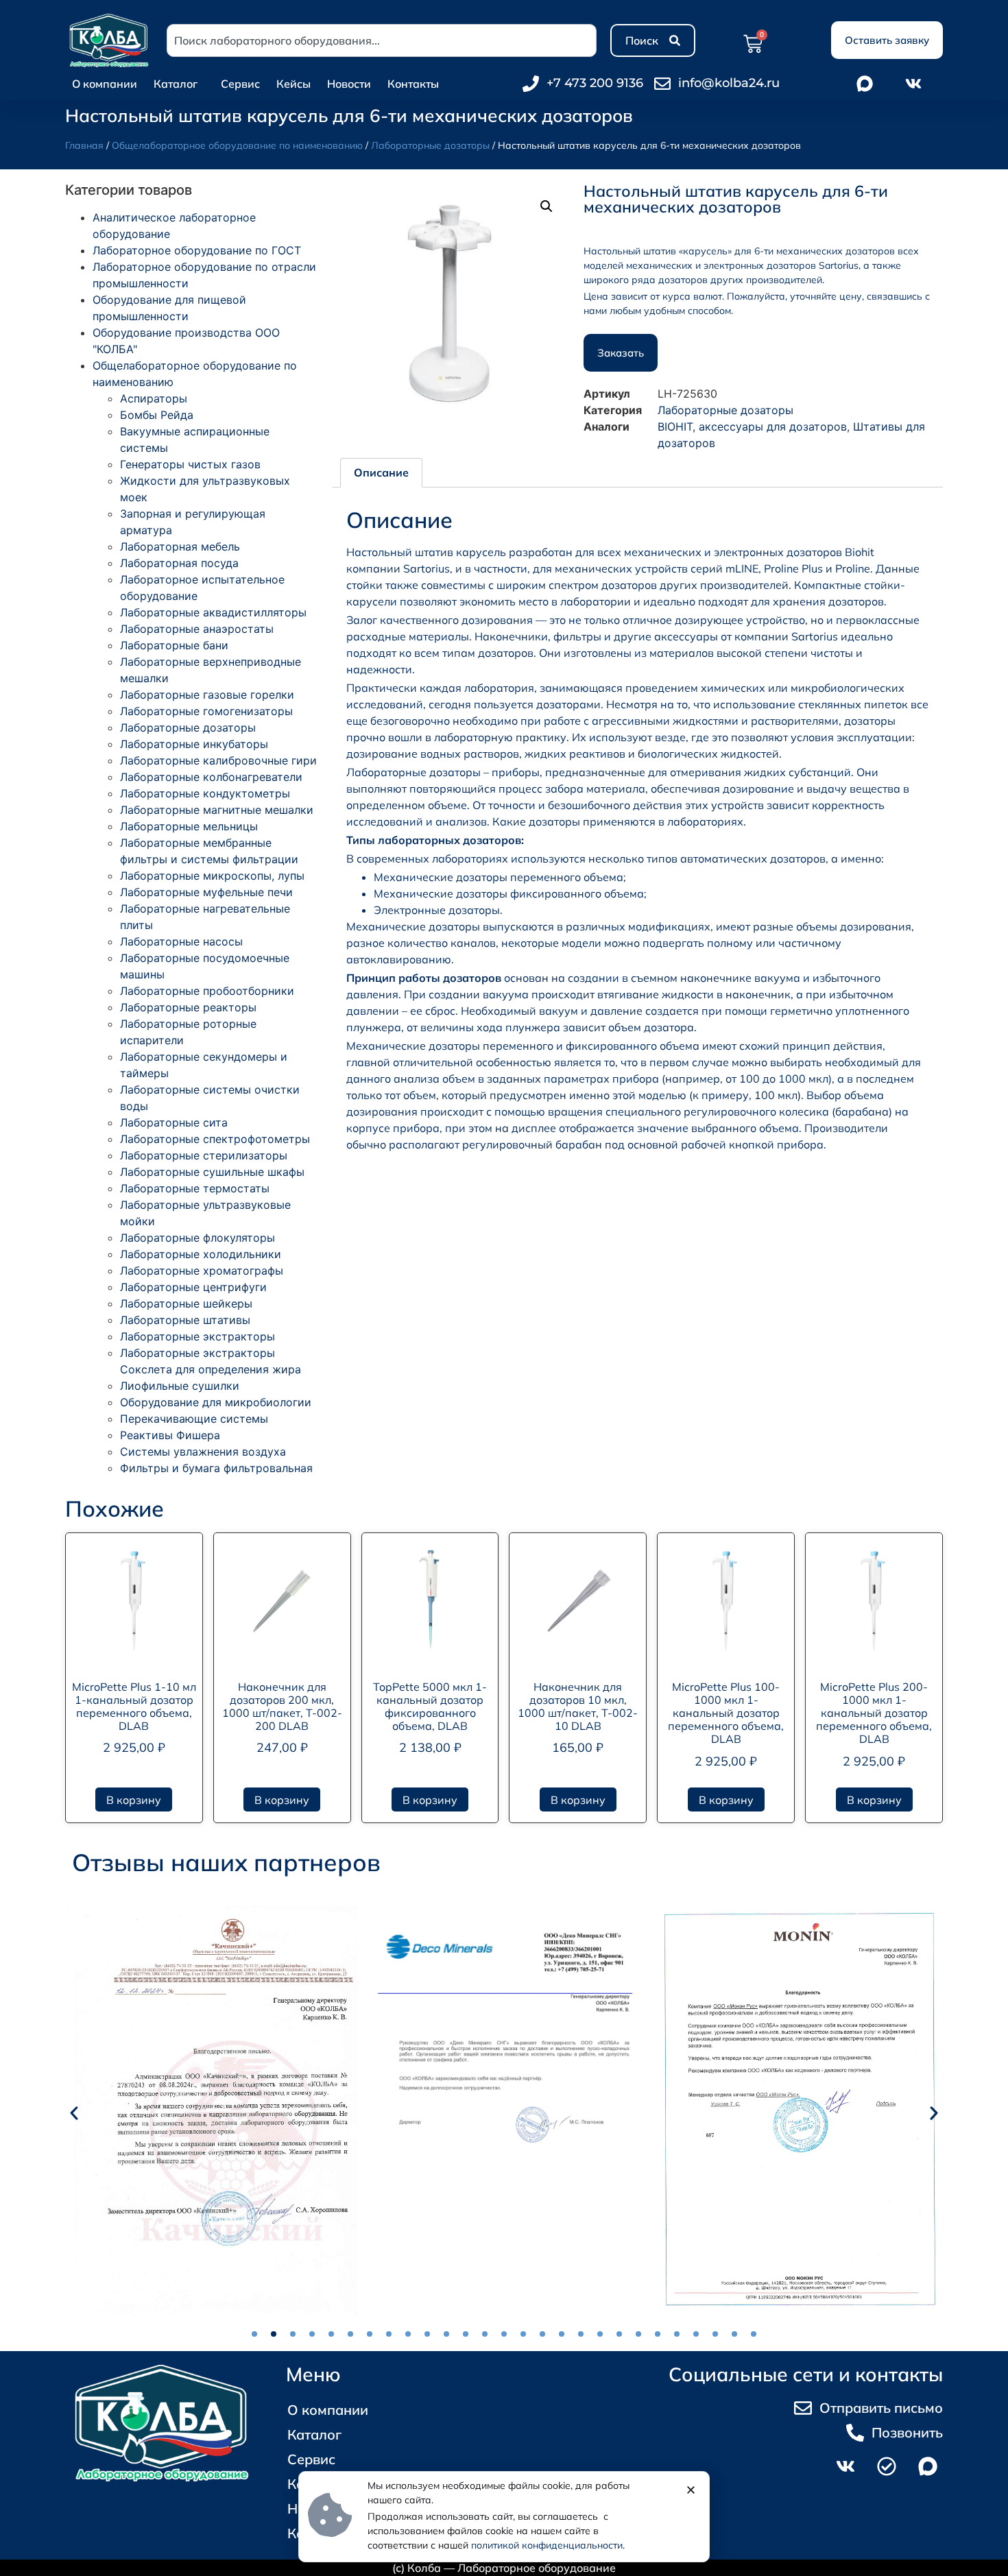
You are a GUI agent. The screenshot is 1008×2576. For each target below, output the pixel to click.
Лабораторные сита (174, 1122)
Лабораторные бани (174, 645)
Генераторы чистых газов (190, 464)
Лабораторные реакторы (188, 1007)
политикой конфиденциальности (547, 2545)
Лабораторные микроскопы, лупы (212, 876)
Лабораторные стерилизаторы (204, 1155)
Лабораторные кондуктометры (205, 793)
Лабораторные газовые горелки (207, 695)
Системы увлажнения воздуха (203, 1452)
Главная (84, 145)
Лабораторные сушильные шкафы (212, 1172)
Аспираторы (154, 398)
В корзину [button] (134, 1800)
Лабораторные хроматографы (202, 1271)
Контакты (413, 84)
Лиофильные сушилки (180, 1386)
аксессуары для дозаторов (773, 426)
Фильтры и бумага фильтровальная (216, 1468)
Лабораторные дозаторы (430, 145)
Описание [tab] (381, 472)
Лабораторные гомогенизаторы (206, 711)
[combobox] (382, 40)
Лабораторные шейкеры (186, 1303)
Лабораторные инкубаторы (194, 744)
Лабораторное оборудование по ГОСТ (197, 250)
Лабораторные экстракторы (197, 1336)
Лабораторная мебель (180, 546)
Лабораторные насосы (181, 941)
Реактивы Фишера (170, 1435)
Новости (349, 84)
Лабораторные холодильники (201, 1254)
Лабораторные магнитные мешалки (217, 810)
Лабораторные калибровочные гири (218, 760)
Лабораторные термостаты (195, 1188)
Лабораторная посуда (179, 563)
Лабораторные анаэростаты (197, 629)
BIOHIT (675, 426)
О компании (105, 84)
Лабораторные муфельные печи (206, 892)
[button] (547, 206)
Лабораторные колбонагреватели (211, 777)
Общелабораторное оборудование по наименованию (237, 145)
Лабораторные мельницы (189, 826)
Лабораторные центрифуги (193, 1287)
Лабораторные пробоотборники (207, 991)
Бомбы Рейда (157, 415)
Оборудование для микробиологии (216, 1402)
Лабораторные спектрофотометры (215, 1139)
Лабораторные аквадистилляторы (213, 612)
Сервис (240, 84)
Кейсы (293, 84)
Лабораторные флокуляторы (197, 1238)
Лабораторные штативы (185, 1320)
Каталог (176, 84)
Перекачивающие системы (194, 1419)
